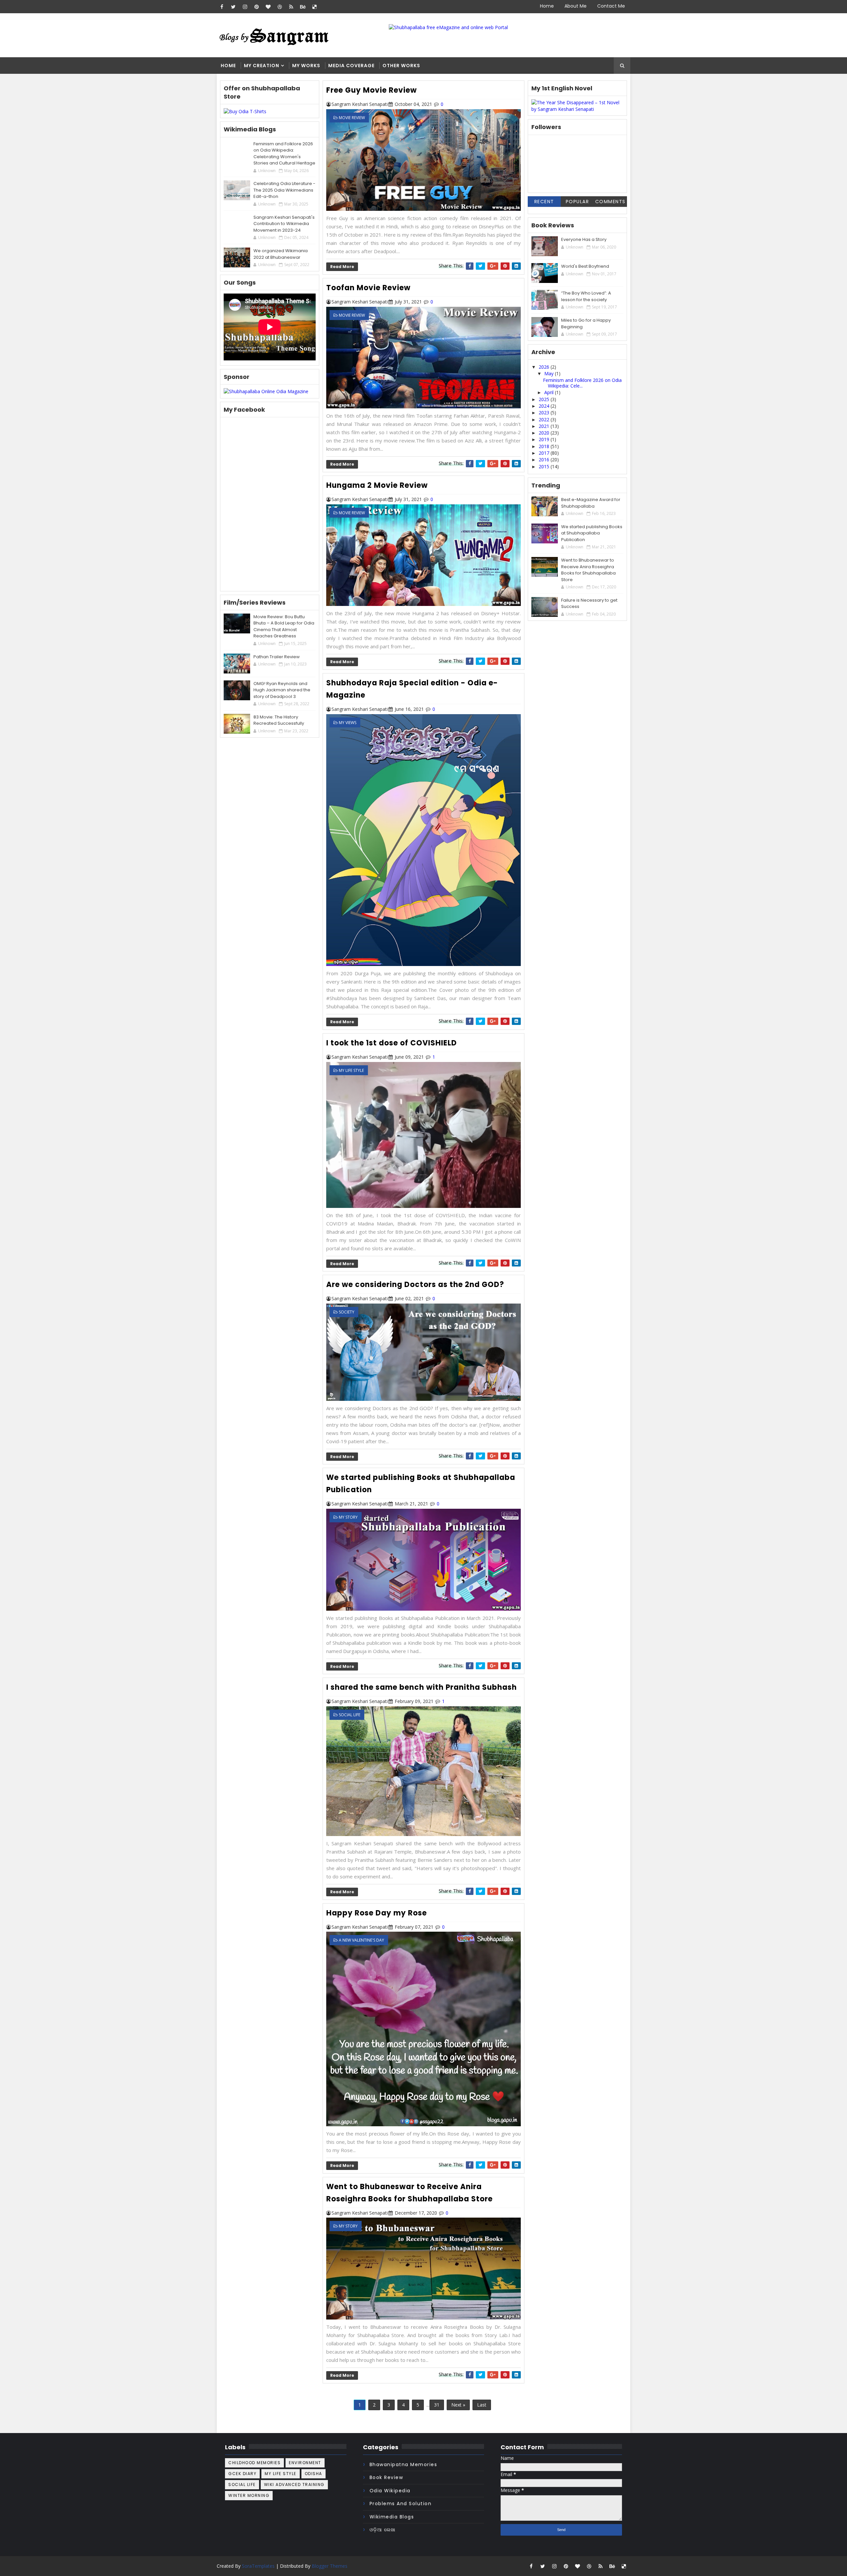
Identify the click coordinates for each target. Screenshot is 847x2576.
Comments (610, 202)
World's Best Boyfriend (585, 266)
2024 (545, 406)
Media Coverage (351, 66)
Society (347, 1312)
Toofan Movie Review (368, 288)
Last (482, 2405)
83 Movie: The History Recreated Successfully (279, 720)
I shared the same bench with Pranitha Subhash (422, 1687)
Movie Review (352, 118)
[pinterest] (256, 7)
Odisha (313, 2474)
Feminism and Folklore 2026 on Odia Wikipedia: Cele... (582, 383)
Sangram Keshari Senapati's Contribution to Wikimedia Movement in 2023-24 (284, 224)
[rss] (291, 7)
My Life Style (351, 1070)
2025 (545, 399)
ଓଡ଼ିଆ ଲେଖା (383, 2530)
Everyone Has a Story (584, 239)
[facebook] (222, 7)
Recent (544, 202)
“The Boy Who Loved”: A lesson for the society (586, 296)
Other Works (401, 66)
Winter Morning (249, 2495)
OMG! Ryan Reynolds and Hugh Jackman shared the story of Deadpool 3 (282, 690)
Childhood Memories (254, 2463)
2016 (545, 460)
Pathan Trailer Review (277, 657)
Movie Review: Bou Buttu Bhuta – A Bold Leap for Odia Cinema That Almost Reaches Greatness (284, 626)
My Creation (262, 66)
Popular (578, 202)
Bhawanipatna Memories (403, 2464)
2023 (545, 413)
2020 (545, 433)
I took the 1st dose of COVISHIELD (392, 1043)
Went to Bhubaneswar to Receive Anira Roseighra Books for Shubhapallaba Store (588, 570)
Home (547, 6)
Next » (458, 2405)
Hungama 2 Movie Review (377, 485)
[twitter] (233, 7)
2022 (545, 419)
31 (437, 2405)
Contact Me (611, 6)
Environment (305, 2463)
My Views (348, 723)
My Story (348, 1517)
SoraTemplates (258, 2566)
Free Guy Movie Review (372, 90)
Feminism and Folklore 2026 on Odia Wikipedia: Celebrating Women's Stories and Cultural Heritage (284, 154)
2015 (545, 466)
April (550, 392)
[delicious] (314, 7)
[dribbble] (280, 7)
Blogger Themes (330, 2566)
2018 (545, 446)
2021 (545, 426)
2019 (545, 439)
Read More (342, 267)
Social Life (350, 1715)
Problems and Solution (401, 2504)
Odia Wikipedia (390, 2491)
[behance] (303, 7)
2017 (545, 453)
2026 (545, 367)
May (550, 373)
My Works (306, 66)
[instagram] (245, 7)
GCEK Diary (242, 2474)
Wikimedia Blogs (392, 2517)
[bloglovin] (268, 7)
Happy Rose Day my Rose (377, 1913)
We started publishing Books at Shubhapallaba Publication (592, 533)
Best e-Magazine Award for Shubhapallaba (591, 503)
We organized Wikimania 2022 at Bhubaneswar (281, 254)
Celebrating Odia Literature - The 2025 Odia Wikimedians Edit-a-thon (284, 190)
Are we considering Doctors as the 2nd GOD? (415, 1285)
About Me (576, 6)
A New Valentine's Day (361, 1940)
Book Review (386, 2477)
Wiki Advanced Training (294, 2484)
